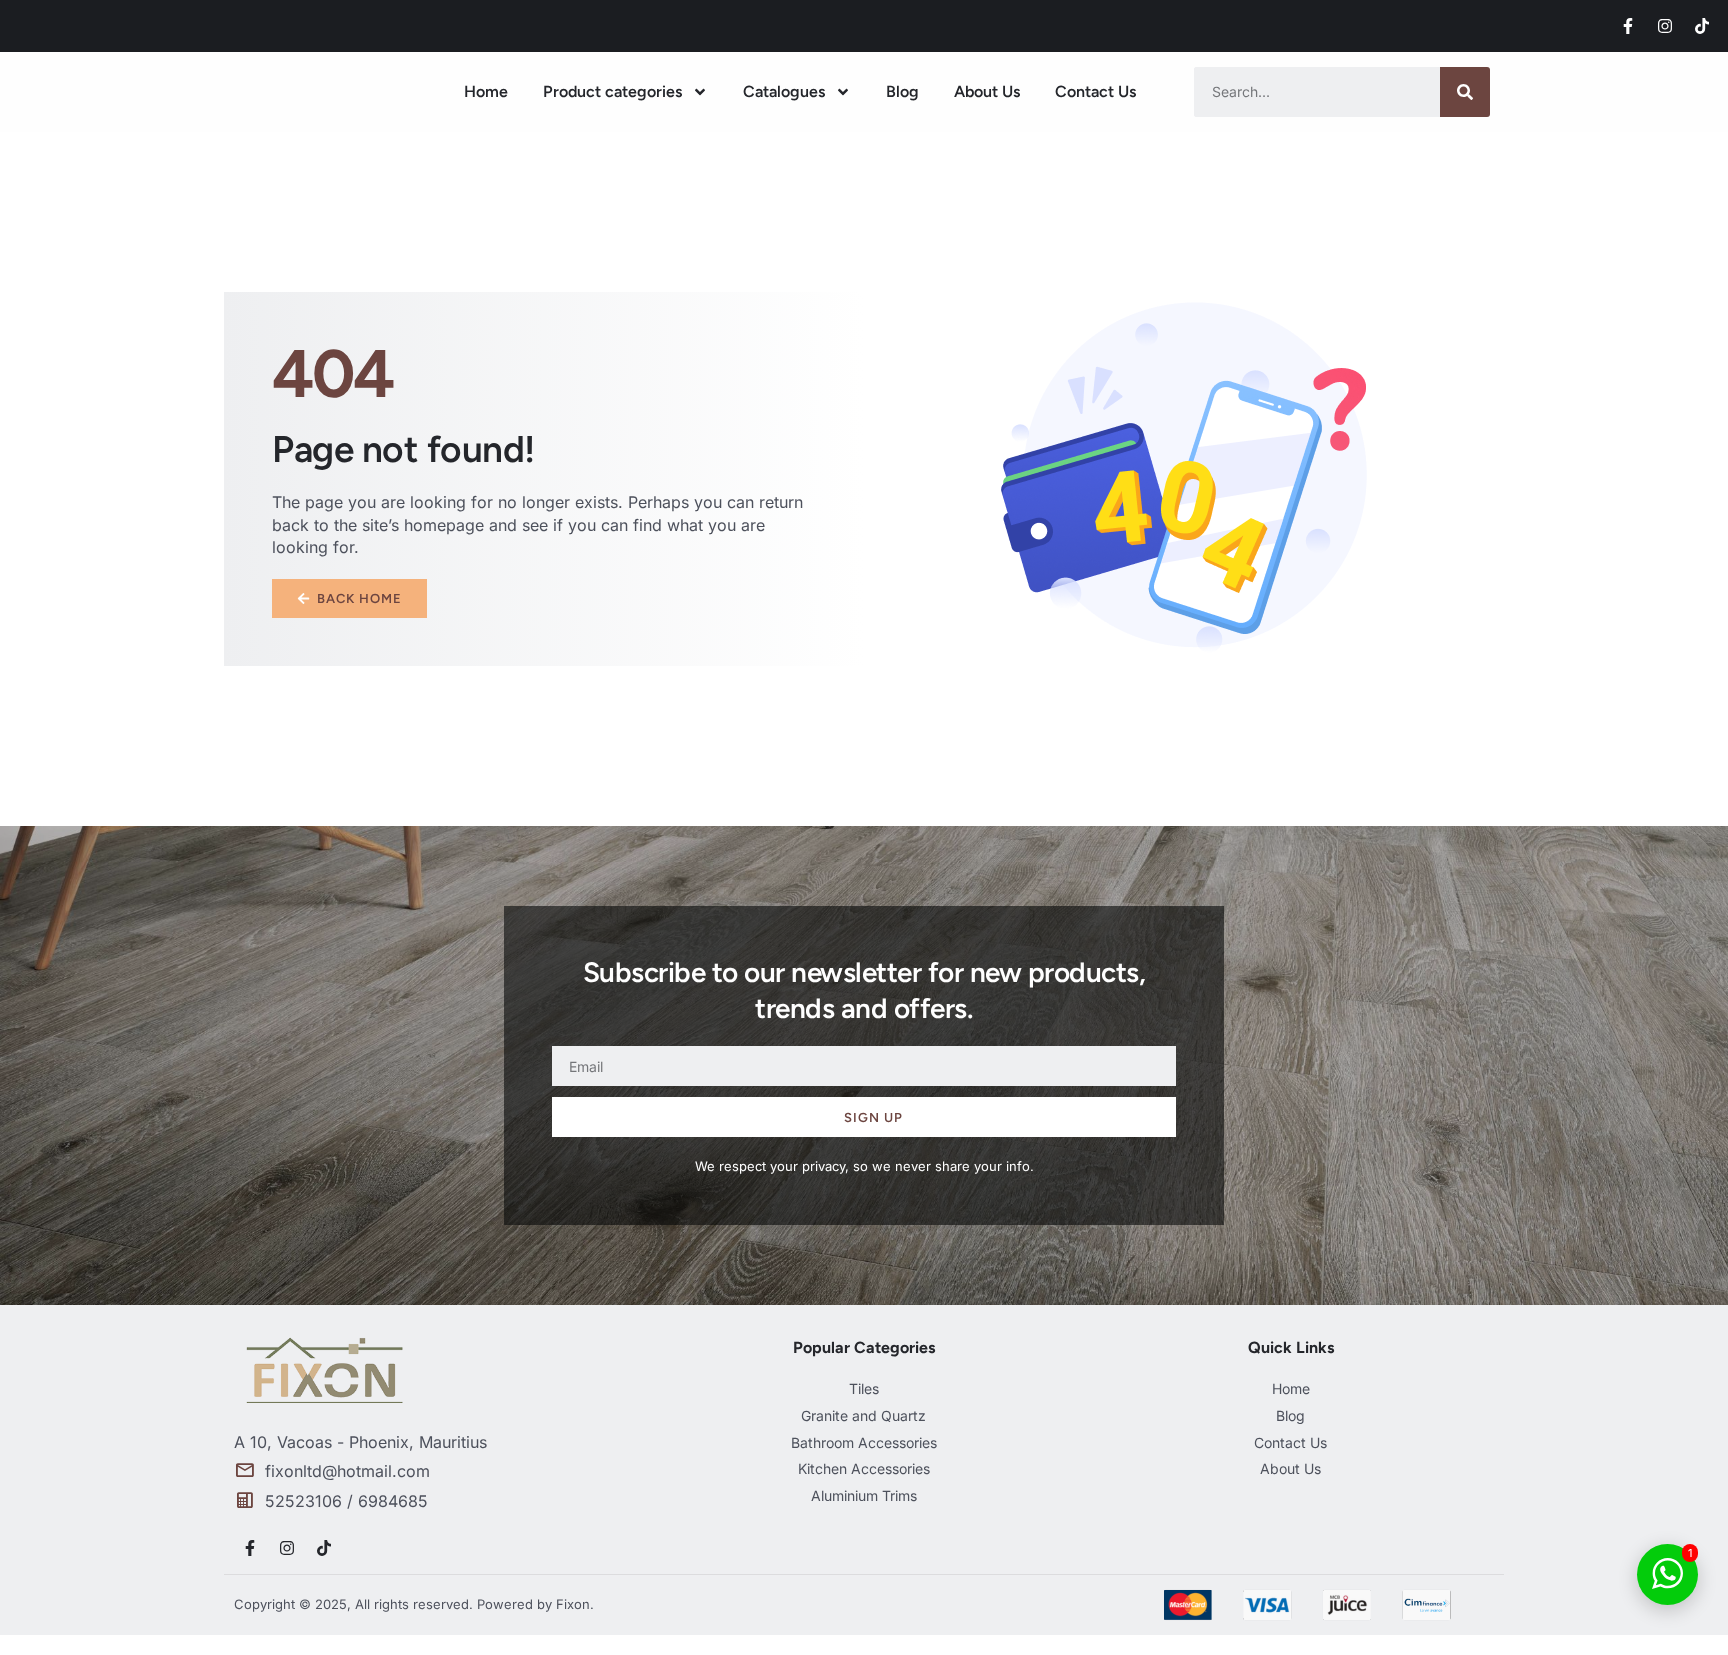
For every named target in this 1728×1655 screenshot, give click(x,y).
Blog (902, 91)
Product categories (612, 91)
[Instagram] (1665, 26)
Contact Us (1095, 91)
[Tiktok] (1702, 26)
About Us (987, 91)
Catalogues (784, 91)
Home (486, 91)
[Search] (1465, 92)
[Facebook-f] (1628, 26)
